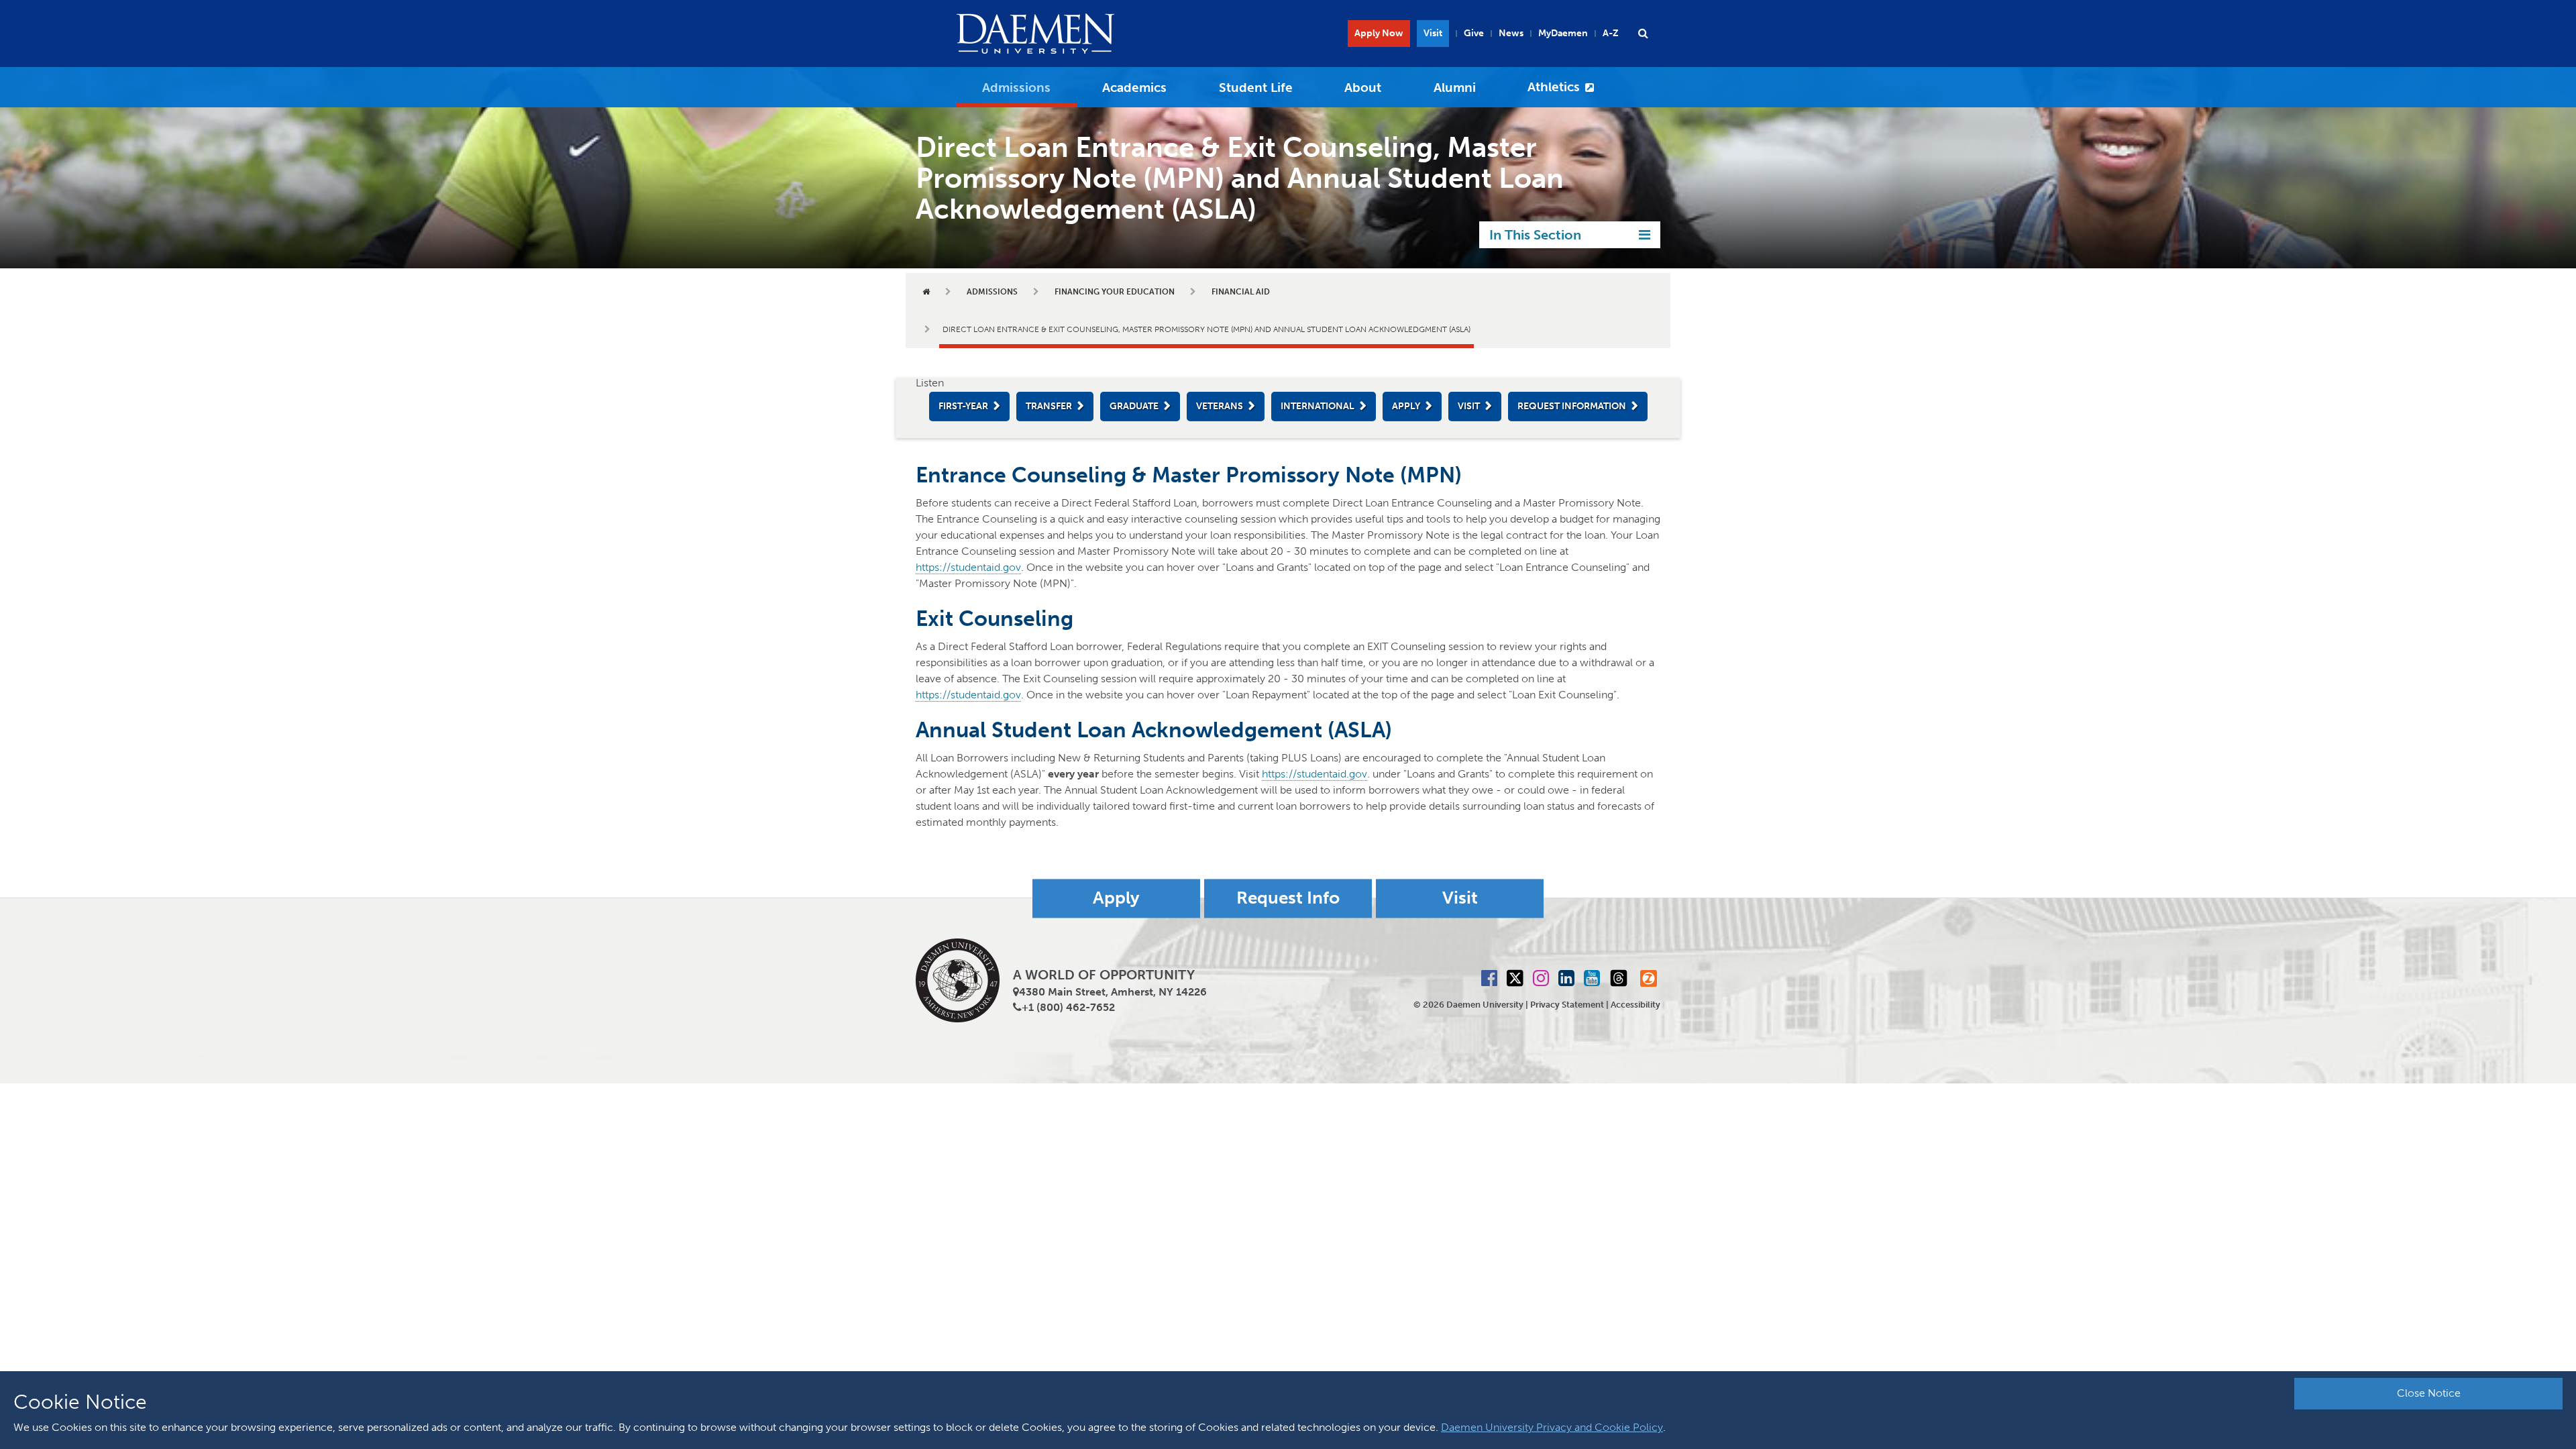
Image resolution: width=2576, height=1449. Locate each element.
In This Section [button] (1535, 235)
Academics (1134, 88)
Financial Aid (1241, 292)
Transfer (1049, 406)
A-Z (1611, 33)
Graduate (1134, 406)
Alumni (1455, 88)
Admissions (1016, 88)
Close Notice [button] (2429, 1393)
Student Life (1256, 88)
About (1363, 88)
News (1511, 33)
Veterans (1220, 406)
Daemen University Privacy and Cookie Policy (1552, 1427)
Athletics (1554, 87)
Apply (1406, 406)
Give (1474, 33)
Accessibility (1635, 1005)
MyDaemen (1563, 33)
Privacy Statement (1567, 1005)
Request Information (1572, 406)
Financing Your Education (1115, 292)
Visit (1433, 33)
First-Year (963, 406)
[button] (1643, 34)
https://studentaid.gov (968, 567)
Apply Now (1379, 33)
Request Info (1288, 899)
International (1318, 406)
